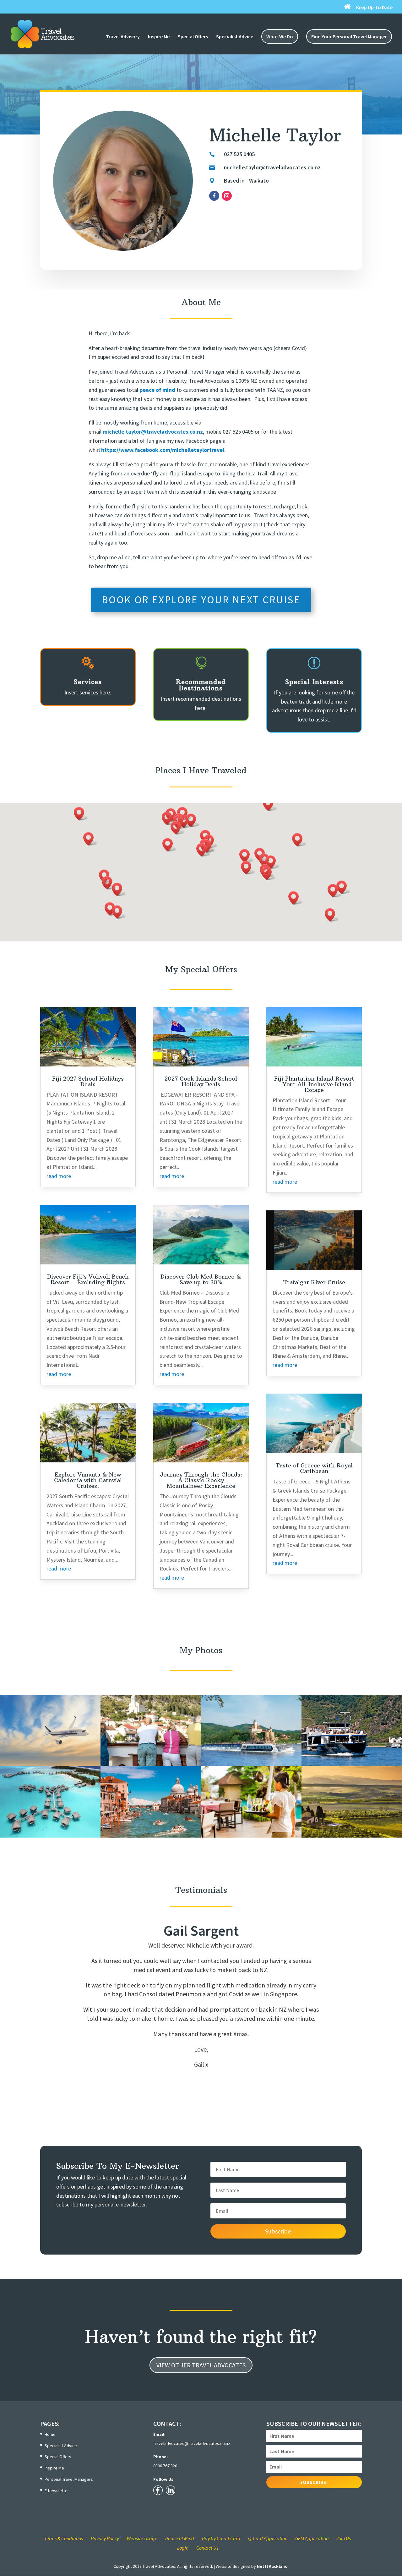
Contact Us (207, 2548)
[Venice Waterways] (151, 1836)
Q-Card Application (268, 2538)
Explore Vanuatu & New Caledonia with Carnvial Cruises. (88, 1480)
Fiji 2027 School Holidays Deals (88, 1081)
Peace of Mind (180, 2538)
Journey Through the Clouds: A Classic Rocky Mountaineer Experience (201, 1480)
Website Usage (142, 2538)
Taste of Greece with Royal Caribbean (314, 1468)
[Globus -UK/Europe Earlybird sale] (352, 1836)
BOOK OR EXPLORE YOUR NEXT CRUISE (201, 600)
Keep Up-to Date (374, 8)
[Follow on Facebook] (214, 196)
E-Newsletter (57, 2491)
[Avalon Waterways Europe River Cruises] (352, 1764)
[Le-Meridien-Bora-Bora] (50, 1836)
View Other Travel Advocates (201, 2365)
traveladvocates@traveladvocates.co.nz (192, 2443)
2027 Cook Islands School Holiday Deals (201, 1081)
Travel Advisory (123, 37)
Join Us (344, 2538)
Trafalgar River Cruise (314, 1282)
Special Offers (193, 37)
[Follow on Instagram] (227, 196)
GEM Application (312, 2538)
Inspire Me (159, 37)
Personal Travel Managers (69, 2479)
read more (59, 1176)
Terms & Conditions (64, 2538)
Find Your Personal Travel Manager (349, 36)
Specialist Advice (235, 37)
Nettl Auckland (272, 2566)
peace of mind (157, 390)
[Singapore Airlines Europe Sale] (50, 1764)
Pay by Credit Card (221, 2538)
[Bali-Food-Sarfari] (251, 1836)
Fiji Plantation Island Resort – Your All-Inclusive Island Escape (314, 1084)
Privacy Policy (105, 2538)
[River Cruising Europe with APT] (251, 1764)
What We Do (280, 36)
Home (50, 2434)
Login (183, 2548)
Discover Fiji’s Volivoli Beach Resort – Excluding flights (88, 1279)
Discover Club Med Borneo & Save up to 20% (201, 1279)
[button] (332, 915)
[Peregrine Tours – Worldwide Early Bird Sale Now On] (151, 1764)
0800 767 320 (165, 2466)
